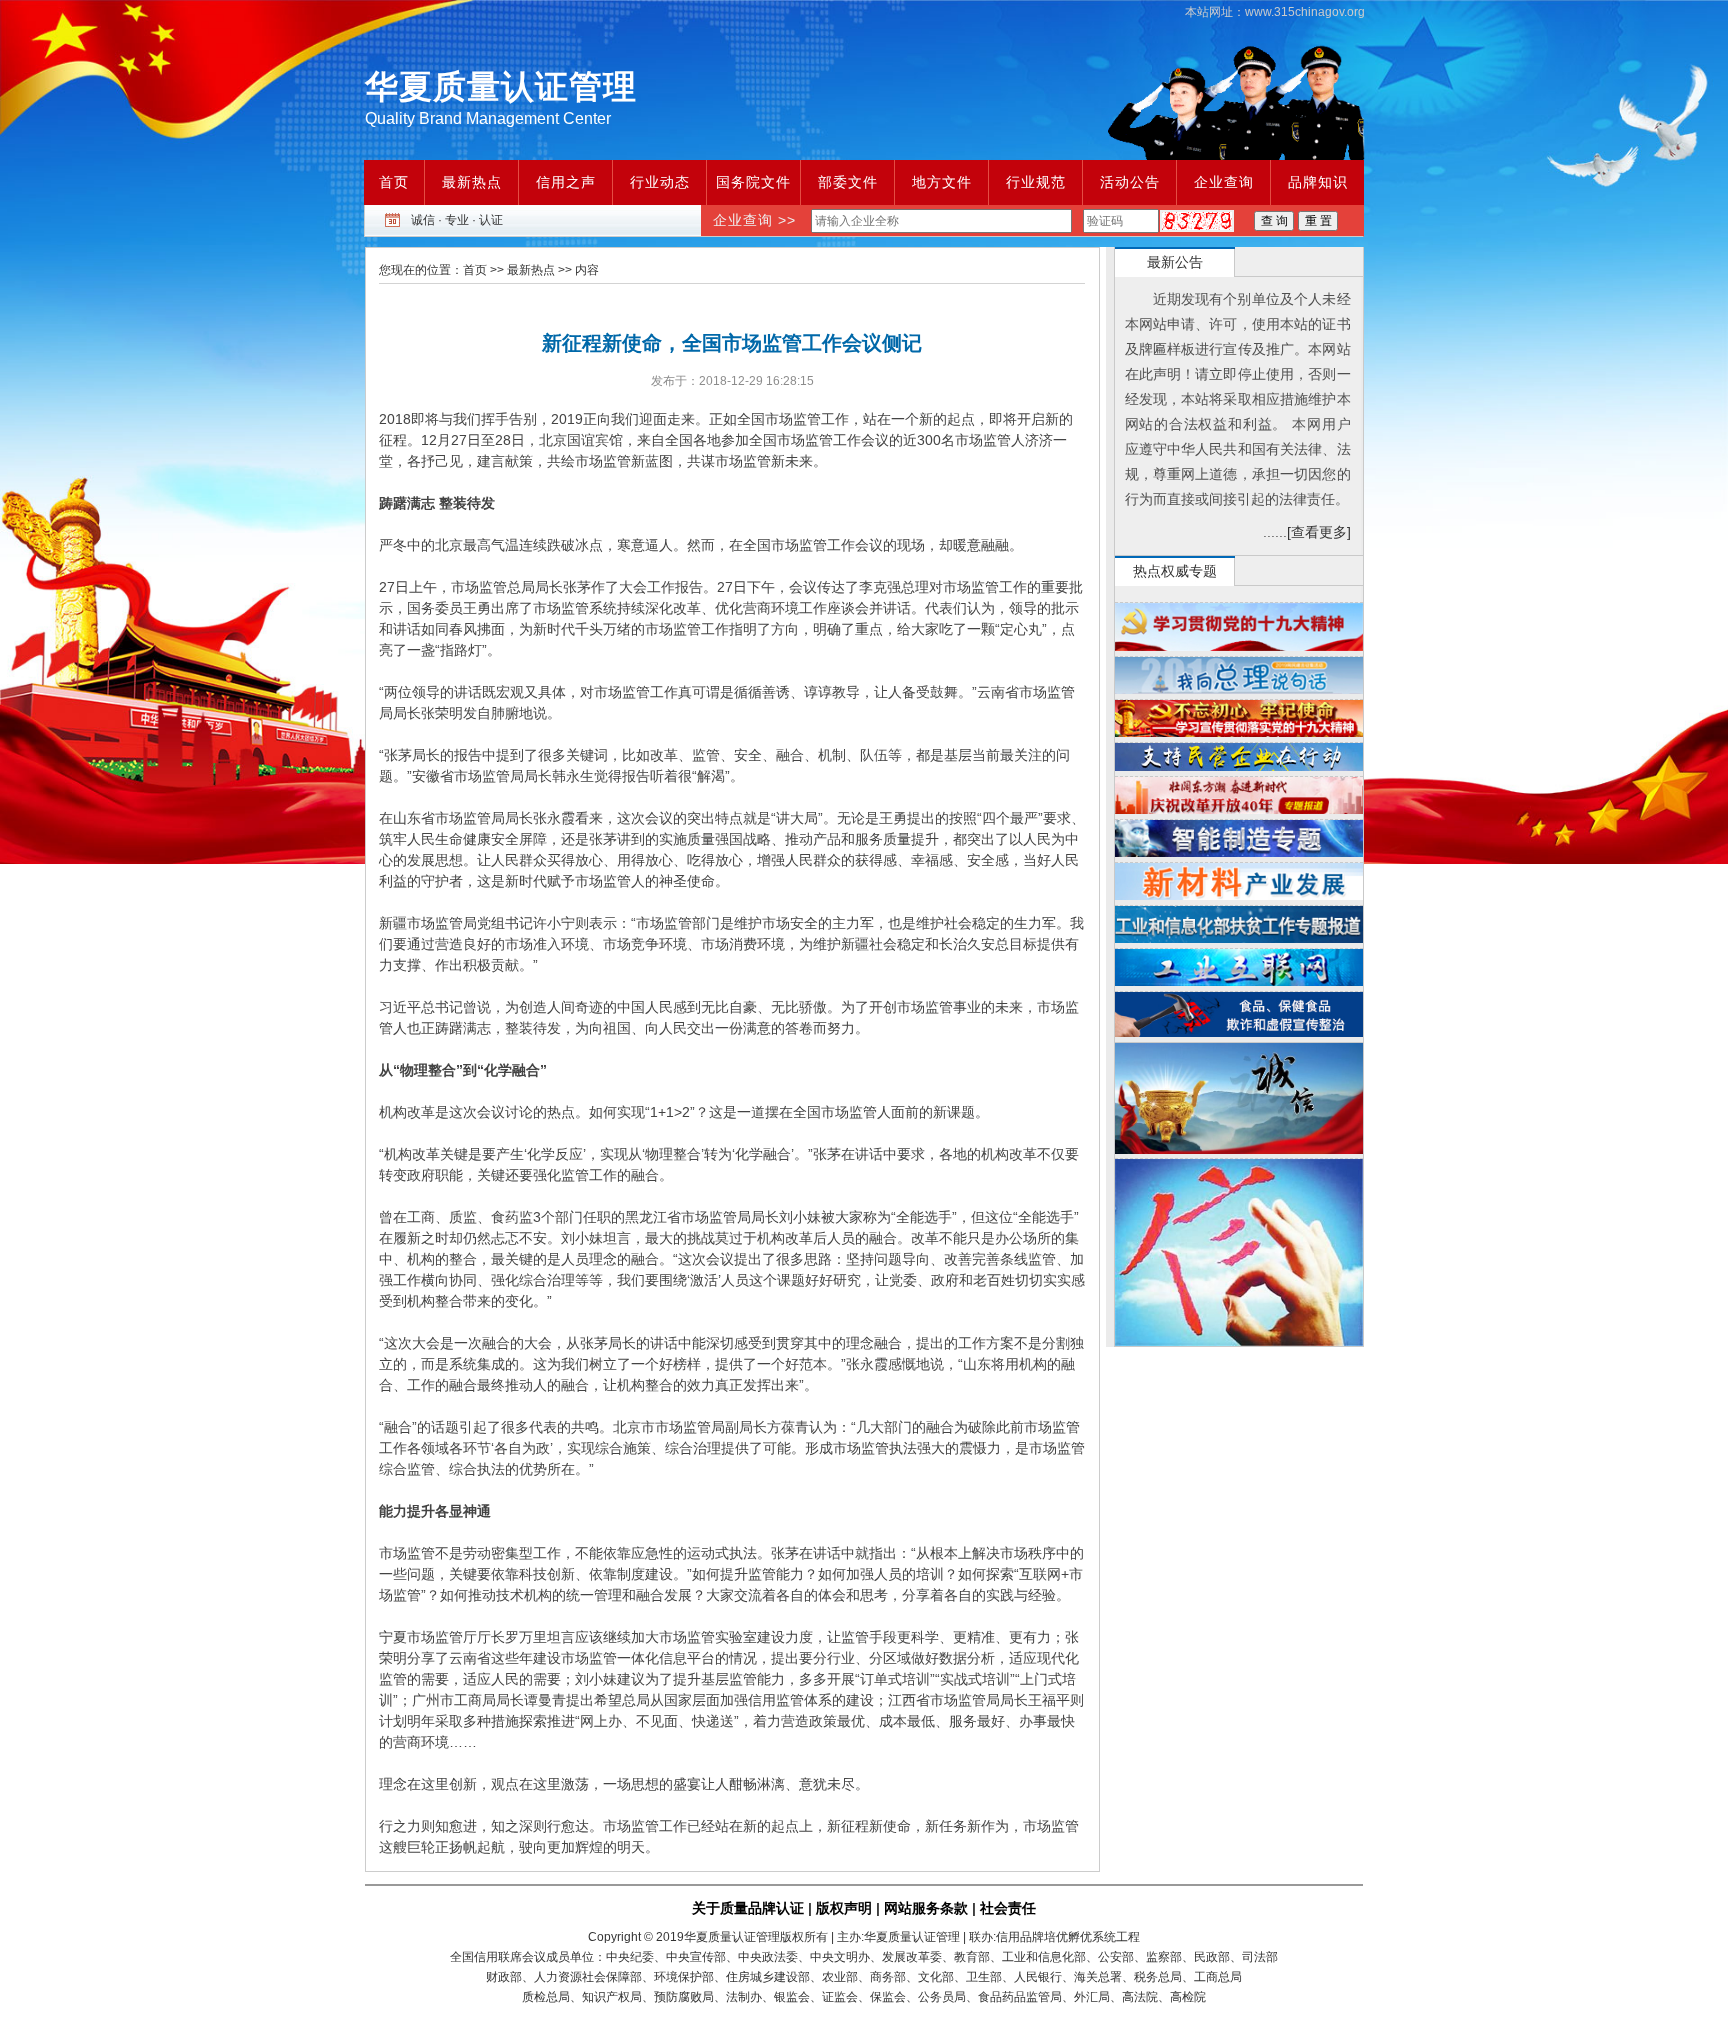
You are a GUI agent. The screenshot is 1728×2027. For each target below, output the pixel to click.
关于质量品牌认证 (748, 1908)
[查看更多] (1319, 532)
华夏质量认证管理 (501, 86)
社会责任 (1008, 1908)
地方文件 (942, 182)
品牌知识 (1318, 182)
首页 (394, 182)
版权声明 (844, 1908)
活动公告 (1130, 182)
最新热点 (472, 182)
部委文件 (848, 182)
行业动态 (660, 182)
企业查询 (1224, 182)
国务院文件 (753, 182)
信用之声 (566, 182)
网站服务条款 (926, 1908)
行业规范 (1036, 182)
